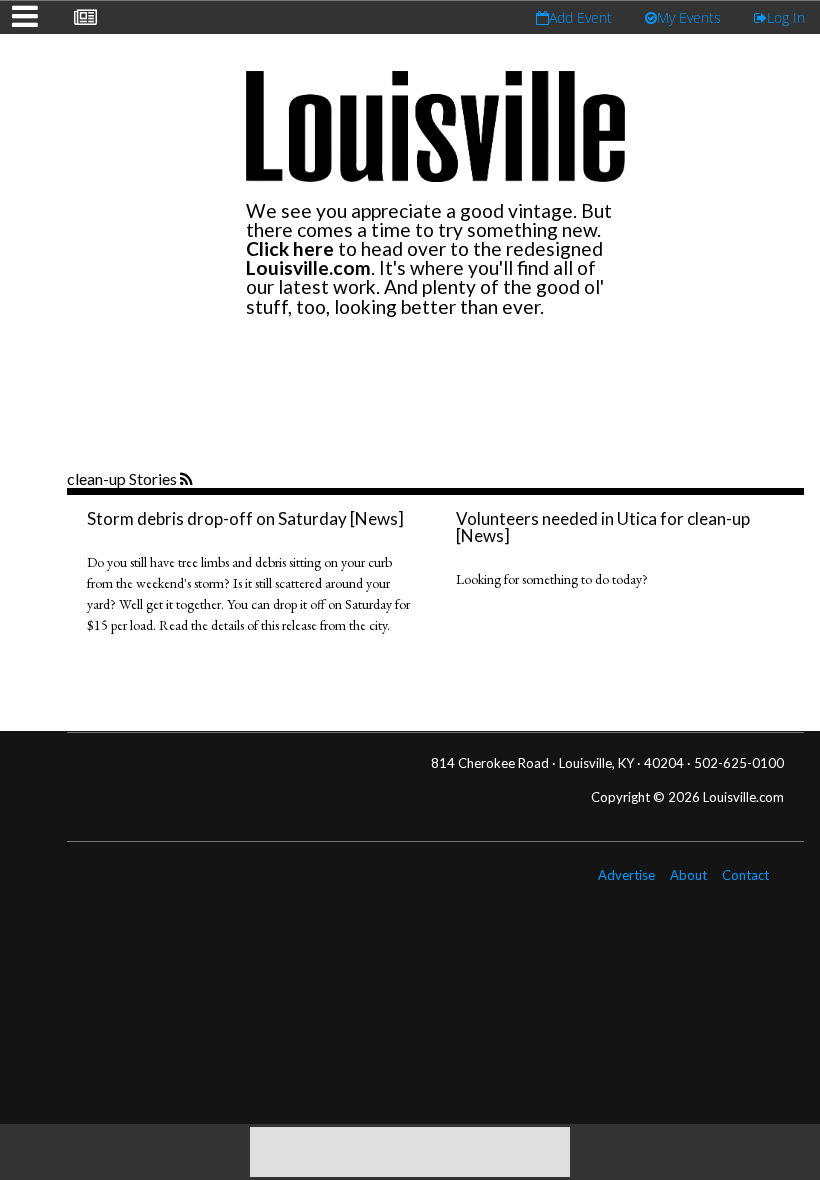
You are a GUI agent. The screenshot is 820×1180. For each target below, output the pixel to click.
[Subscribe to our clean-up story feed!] (188, 480)
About (688, 875)
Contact (745, 875)
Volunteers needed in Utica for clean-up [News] (603, 527)
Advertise (626, 875)
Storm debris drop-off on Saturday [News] (245, 518)
